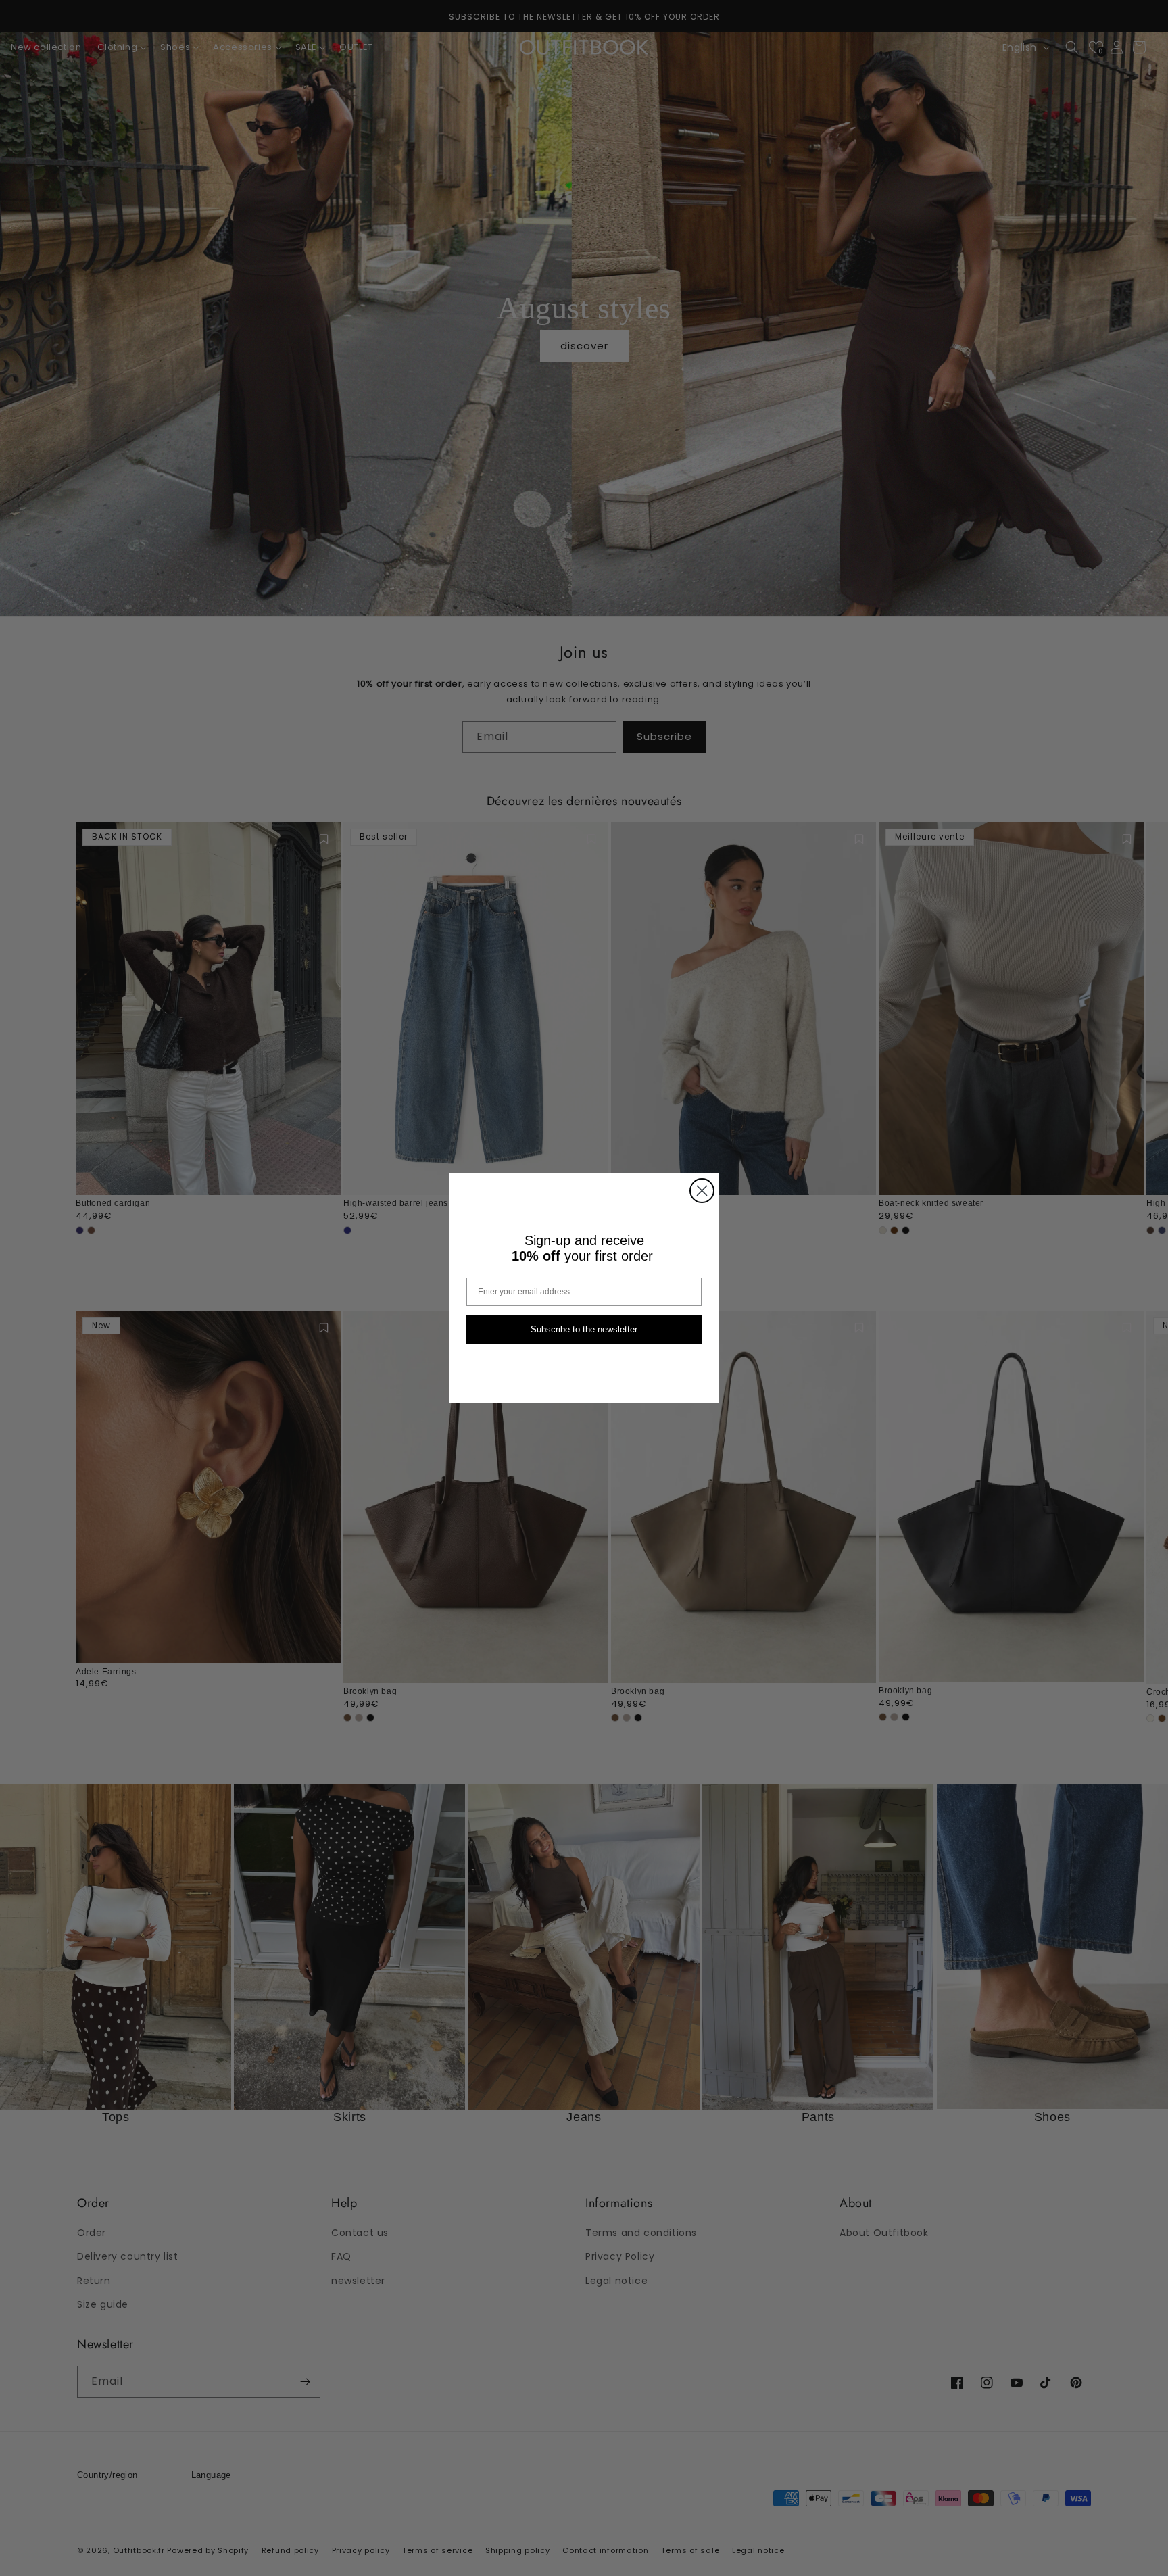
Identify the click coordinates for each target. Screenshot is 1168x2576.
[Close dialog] (702, 1191)
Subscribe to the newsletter (584, 1329)
